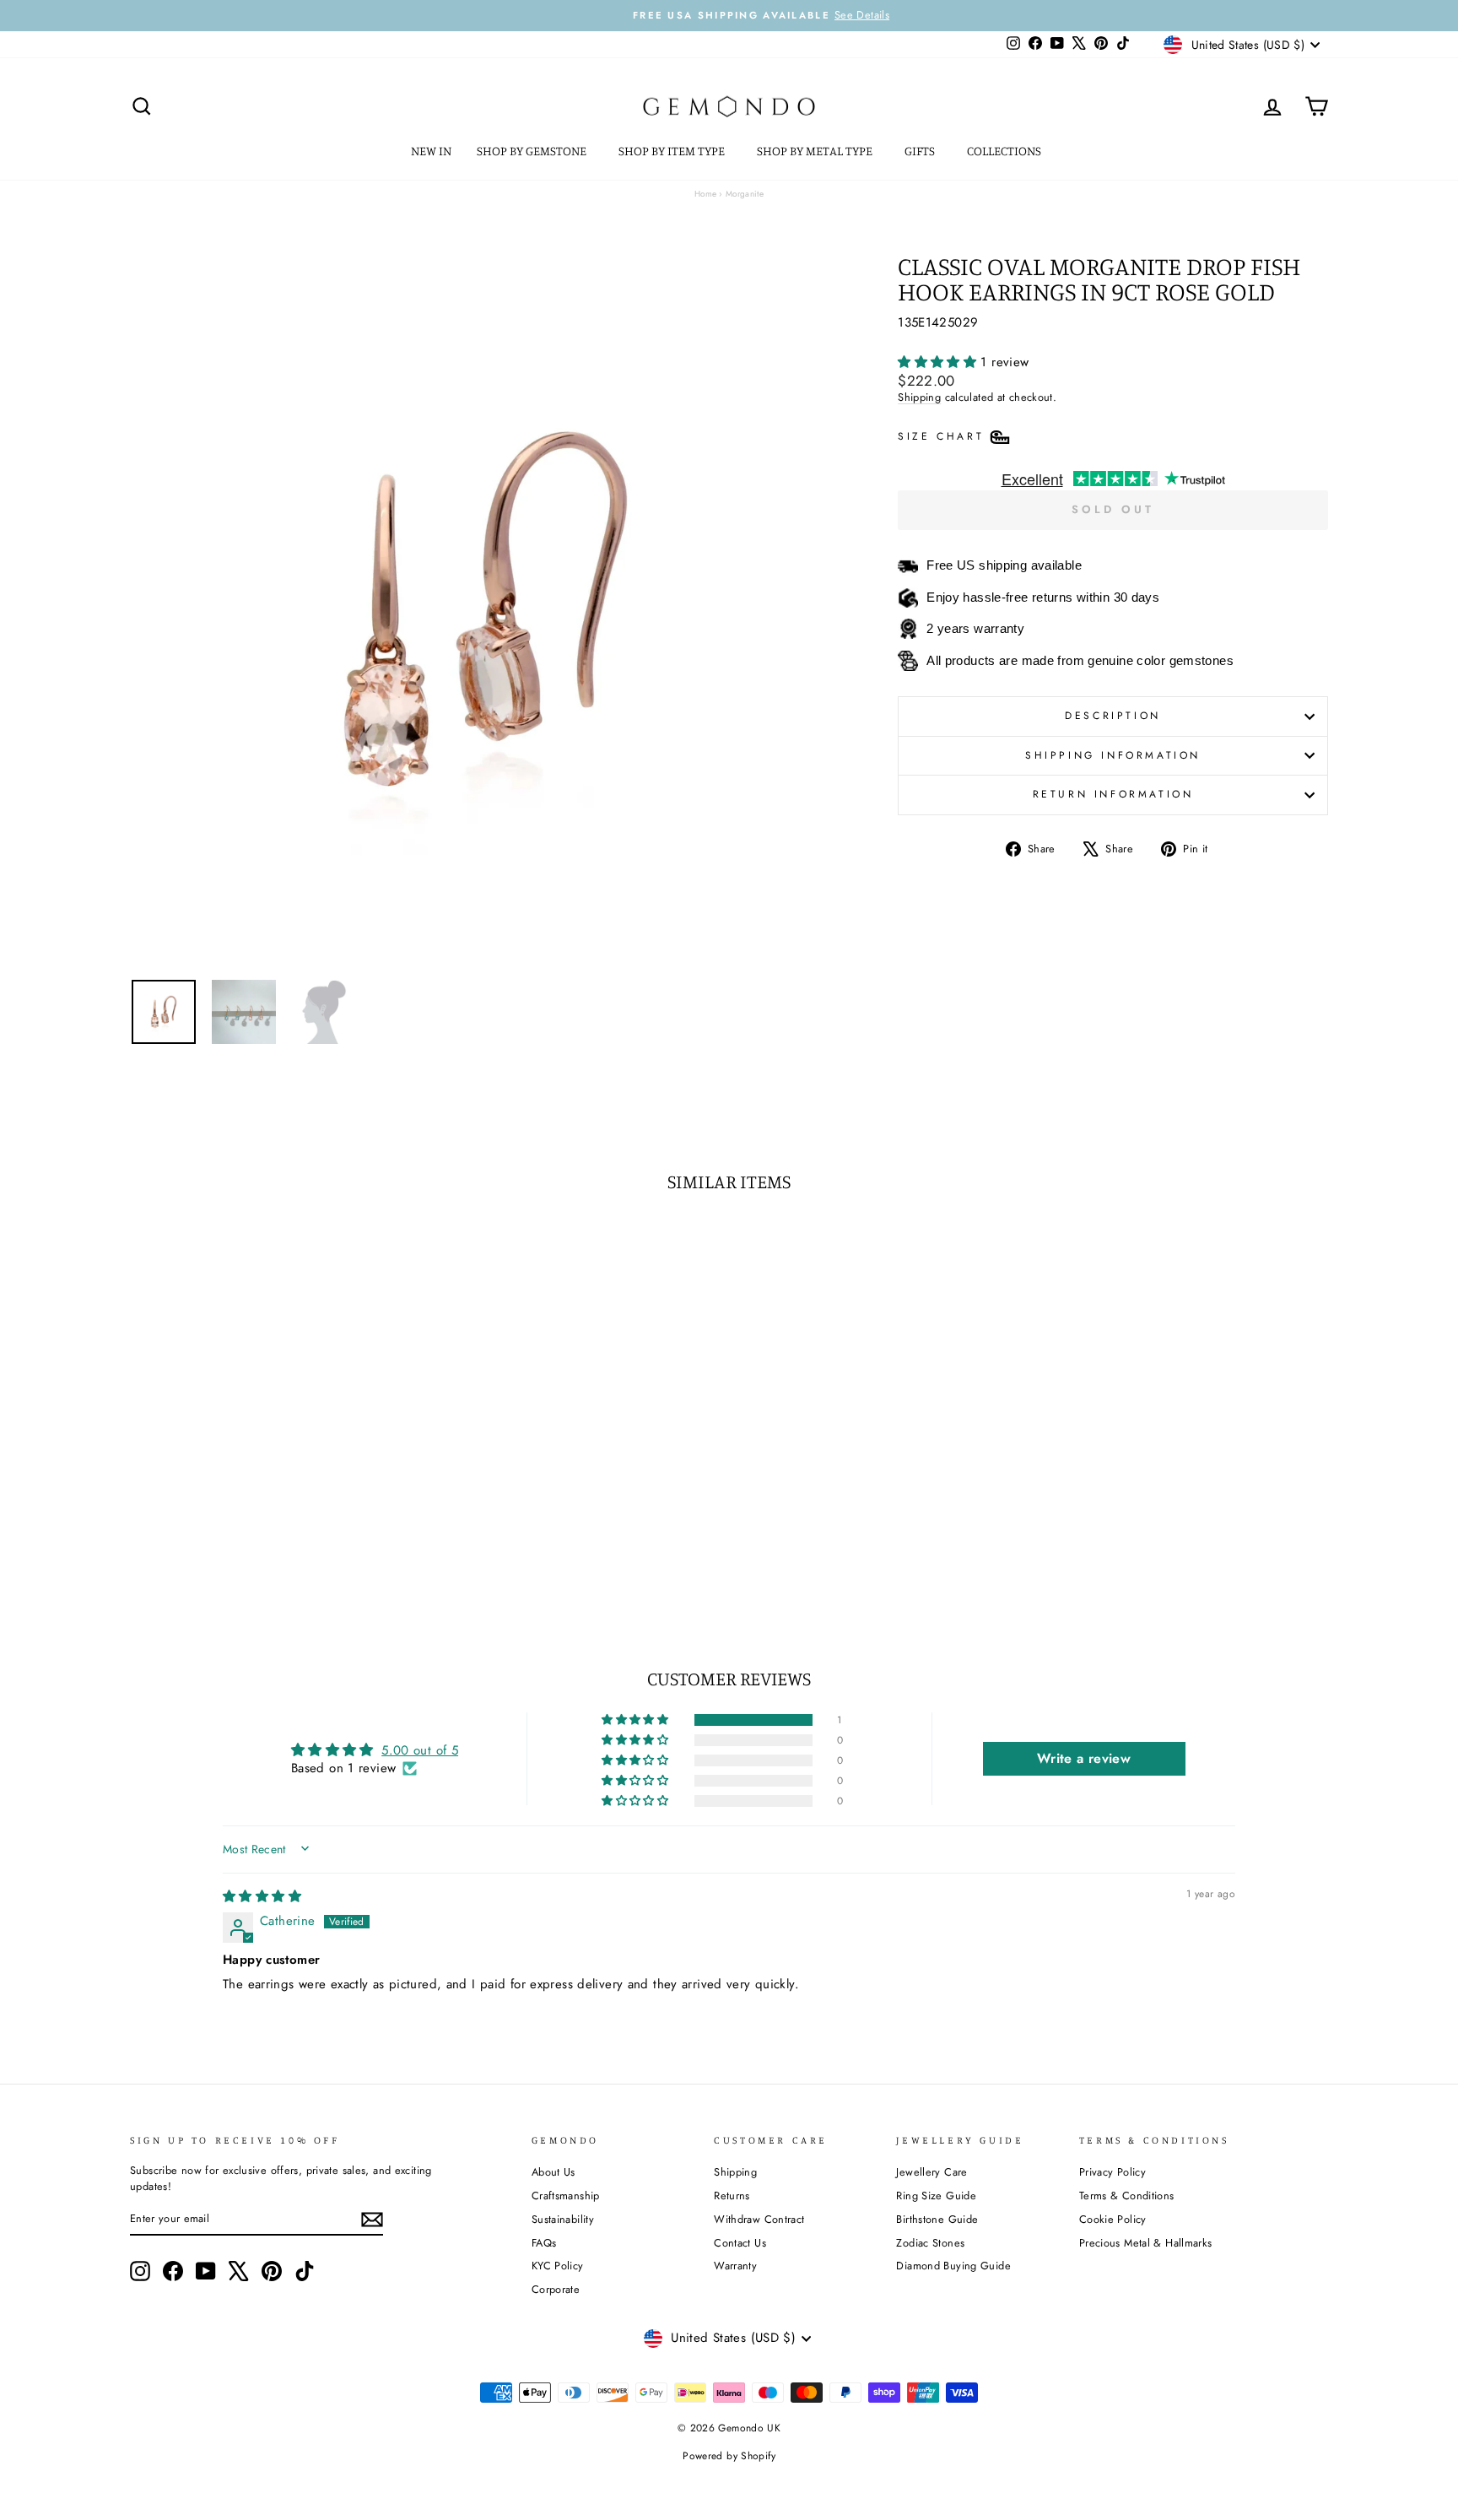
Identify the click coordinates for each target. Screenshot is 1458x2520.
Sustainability (563, 2219)
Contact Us (740, 2243)
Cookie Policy (1113, 2219)
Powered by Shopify (729, 2456)
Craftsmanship (566, 2196)
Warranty (735, 2266)
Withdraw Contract (759, 2219)
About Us (553, 2172)
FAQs (544, 2243)
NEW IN (431, 151)
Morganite (745, 194)
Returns (732, 2196)
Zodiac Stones (930, 2243)
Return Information (1113, 794)
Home (706, 194)
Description (1113, 716)
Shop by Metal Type (816, 151)
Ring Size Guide (936, 2196)
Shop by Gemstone (533, 151)
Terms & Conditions (1127, 2196)
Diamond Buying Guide (953, 2266)
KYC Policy (558, 2266)
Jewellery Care (931, 2172)
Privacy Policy (1112, 2172)
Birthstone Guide (937, 2219)
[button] (939, 362)
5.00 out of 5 (420, 1750)
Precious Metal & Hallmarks (1146, 2243)
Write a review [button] (1084, 1758)
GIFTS (921, 151)
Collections (1005, 151)
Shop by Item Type (673, 151)
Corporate (556, 2289)
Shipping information (1113, 755)
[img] (262, 1896)
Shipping (919, 397)
